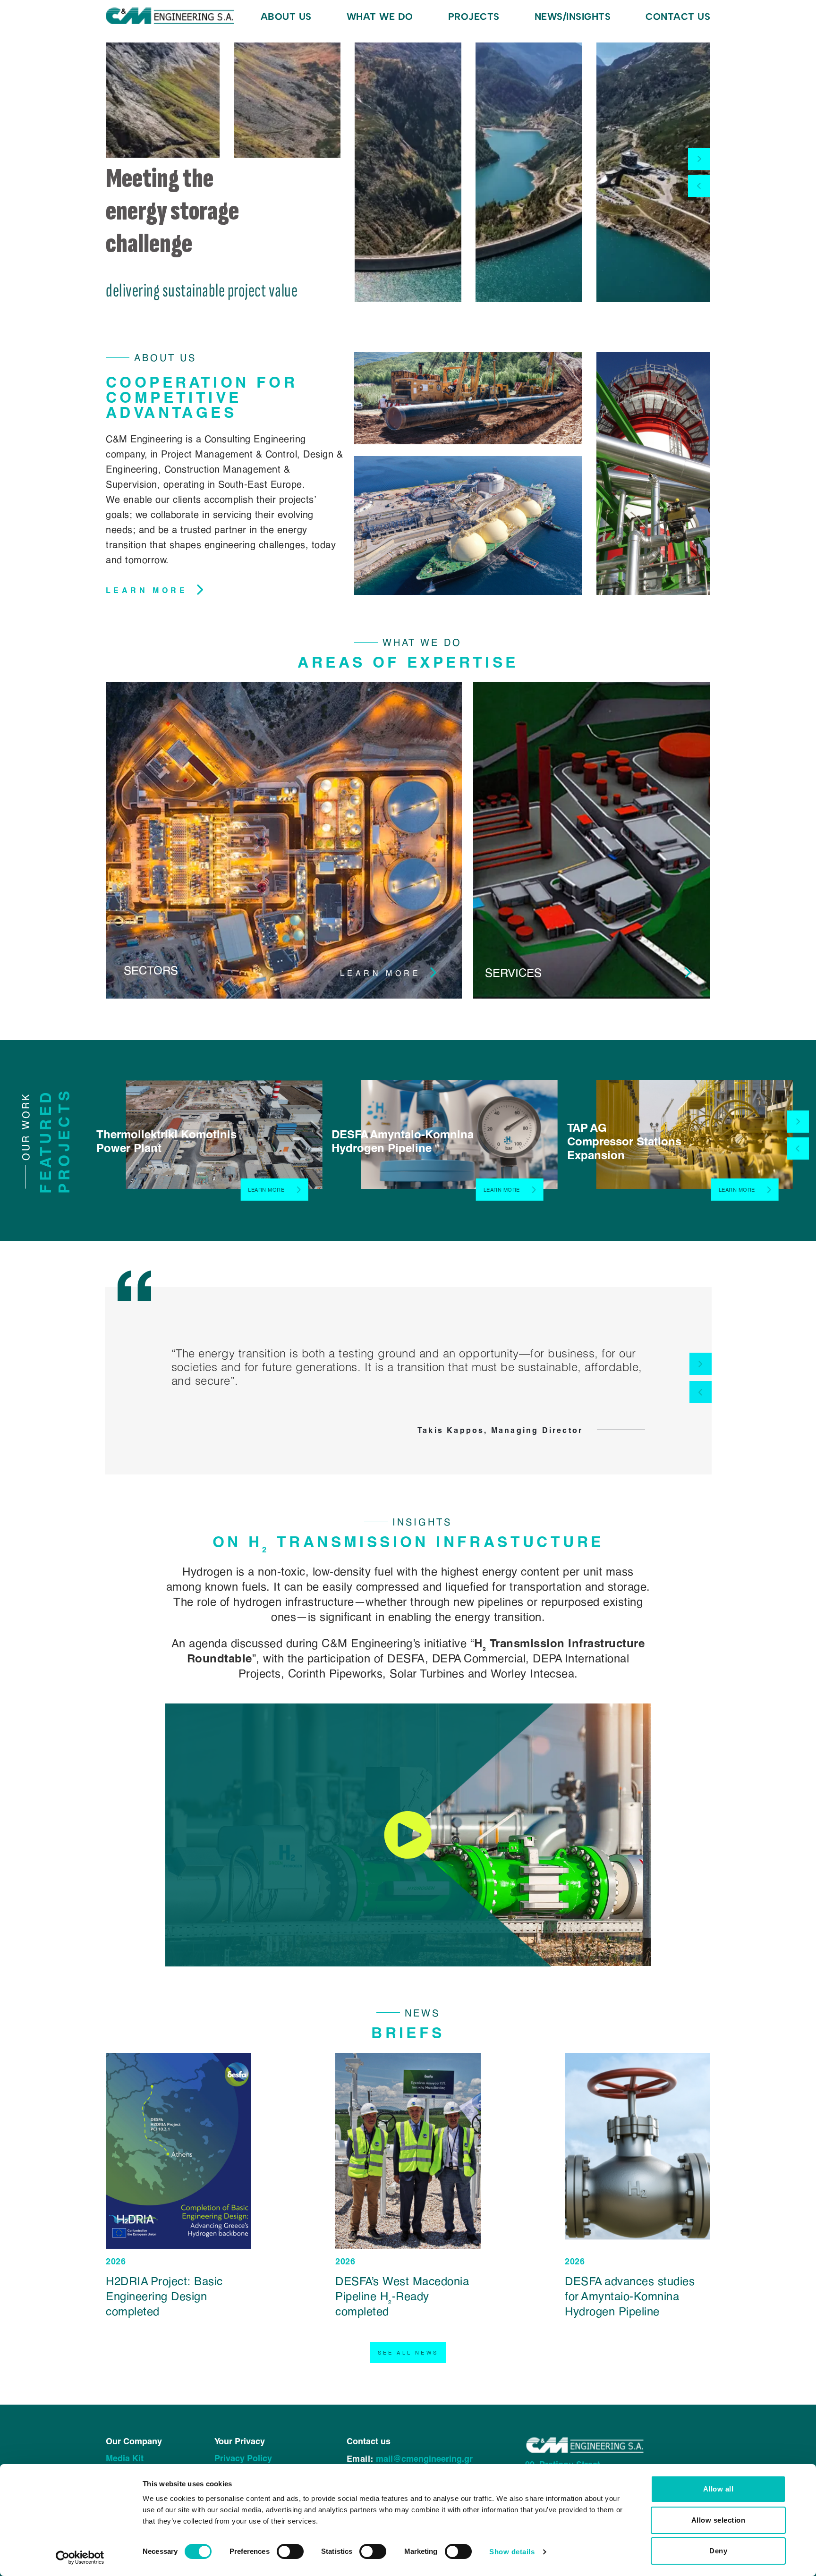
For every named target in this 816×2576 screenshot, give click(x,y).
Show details (512, 2552)
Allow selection (718, 2520)
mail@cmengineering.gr (424, 2458)
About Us (286, 17)
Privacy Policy (243, 2458)
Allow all (718, 2489)
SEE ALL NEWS (408, 2352)
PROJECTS (474, 17)
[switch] (290, 2551)
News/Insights (573, 17)
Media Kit (125, 2458)
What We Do (380, 17)
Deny (718, 2551)
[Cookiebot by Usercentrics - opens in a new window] (80, 2558)
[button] (699, 159)
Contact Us (678, 17)
